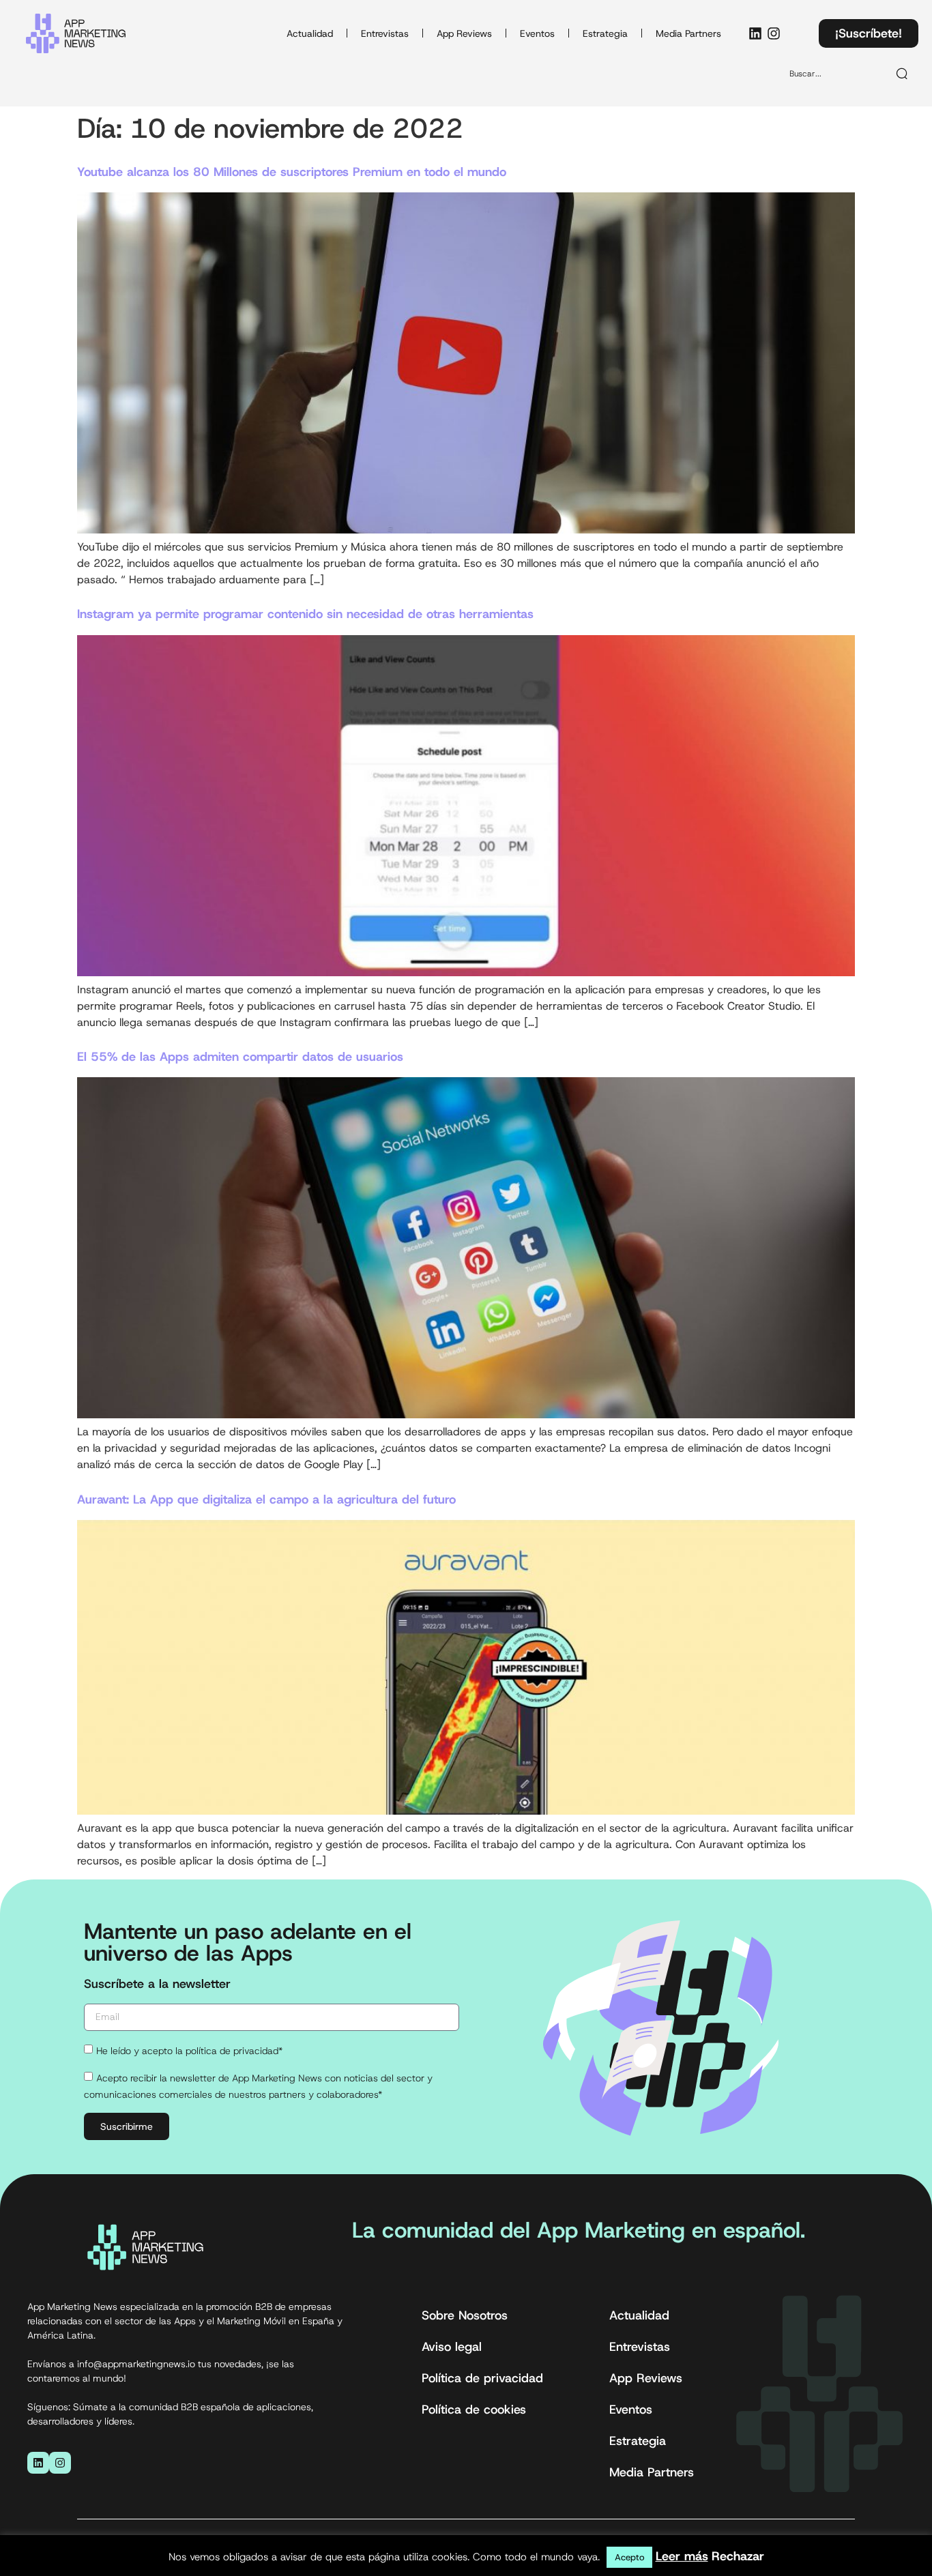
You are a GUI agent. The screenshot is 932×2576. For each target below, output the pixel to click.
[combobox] (833, 74)
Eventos (537, 33)
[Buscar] (903, 74)
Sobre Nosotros (465, 2315)
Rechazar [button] (738, 2556)
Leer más (682, 2556)
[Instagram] (774, 33)
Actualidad (310, 33)
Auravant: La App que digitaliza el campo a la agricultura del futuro (266, 1499)
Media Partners (688, 33)
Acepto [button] (629, 2557)
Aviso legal (452, 2347)
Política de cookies (474, 2410)
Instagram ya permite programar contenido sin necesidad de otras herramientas (305, 614)
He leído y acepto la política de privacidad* (189, 2051)
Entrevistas (385, 33)
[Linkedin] (755, 33)
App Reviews (464, 33)
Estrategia (605, 33)
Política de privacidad (482, 2378)
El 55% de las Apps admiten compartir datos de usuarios (240, 1057)
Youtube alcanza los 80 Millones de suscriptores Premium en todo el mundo (292, 172)
